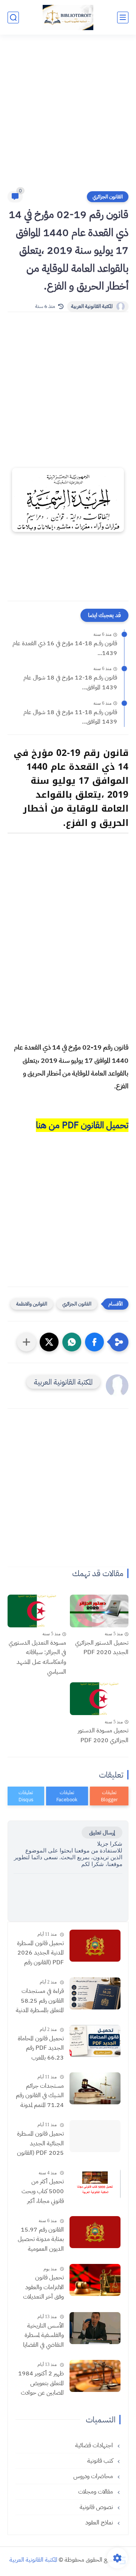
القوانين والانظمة (32, 1304)
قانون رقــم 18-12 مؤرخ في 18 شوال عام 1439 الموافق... (70, 682)
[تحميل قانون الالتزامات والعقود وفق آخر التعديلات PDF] (95, 2280)
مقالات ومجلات (96, 2492)
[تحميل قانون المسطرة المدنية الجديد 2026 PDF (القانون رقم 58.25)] (95, 1946)
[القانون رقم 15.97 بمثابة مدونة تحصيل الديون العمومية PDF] (95, 2232)
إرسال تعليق (102, 1833)
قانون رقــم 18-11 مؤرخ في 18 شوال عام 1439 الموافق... (70, 717)
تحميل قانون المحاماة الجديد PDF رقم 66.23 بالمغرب (41, 2048)
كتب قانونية (101, 2461)
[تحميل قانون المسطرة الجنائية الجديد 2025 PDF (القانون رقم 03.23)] (95, 2136)
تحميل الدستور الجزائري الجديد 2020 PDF (102, 1648)
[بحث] (13, 18)
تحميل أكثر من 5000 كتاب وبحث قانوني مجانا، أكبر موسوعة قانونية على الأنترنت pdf (41, 2192)
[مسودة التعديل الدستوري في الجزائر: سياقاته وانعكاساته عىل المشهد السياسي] (37, 1611)
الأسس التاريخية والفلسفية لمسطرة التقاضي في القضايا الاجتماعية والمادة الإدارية (43, 2336)
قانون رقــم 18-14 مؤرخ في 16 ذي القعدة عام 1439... (65, 648)
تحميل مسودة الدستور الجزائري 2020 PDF (103, 1735)
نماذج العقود (100, 2523)
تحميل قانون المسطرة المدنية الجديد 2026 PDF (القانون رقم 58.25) (40, 1953)
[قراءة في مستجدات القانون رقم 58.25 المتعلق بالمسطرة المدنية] (95, 1993)
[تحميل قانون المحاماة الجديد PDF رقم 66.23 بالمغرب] (95, 2041)
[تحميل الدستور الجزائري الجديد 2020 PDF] (99, 1611)
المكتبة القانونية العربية (92, 306)
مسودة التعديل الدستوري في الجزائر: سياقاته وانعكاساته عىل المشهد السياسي (37, 1657)
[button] (94, 1342)
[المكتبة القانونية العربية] (68, 18)
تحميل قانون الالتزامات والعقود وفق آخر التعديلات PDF (43, 2288)
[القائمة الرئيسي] (123, 18)
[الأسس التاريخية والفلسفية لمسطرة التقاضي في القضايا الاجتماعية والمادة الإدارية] (95, 2328)
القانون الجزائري (108, 197)
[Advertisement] (68, 117)
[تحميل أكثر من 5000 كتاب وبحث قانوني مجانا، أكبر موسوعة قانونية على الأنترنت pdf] (95, 2184)
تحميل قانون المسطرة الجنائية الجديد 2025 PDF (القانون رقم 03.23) (40, 2144)
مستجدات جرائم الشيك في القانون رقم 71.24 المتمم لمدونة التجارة (40, 2096)
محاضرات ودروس (94, 2476)
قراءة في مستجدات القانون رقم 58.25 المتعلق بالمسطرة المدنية (40, 2001)
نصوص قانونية (97, 2507)
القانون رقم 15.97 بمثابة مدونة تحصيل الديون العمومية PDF (41, 2240)
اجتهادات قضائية (95, 2445)
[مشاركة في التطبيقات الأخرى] (26, 1342)
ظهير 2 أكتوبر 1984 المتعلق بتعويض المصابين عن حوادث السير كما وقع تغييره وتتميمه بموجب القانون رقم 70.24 (41, 2384)
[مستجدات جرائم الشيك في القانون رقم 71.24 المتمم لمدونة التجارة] (95, 2088)
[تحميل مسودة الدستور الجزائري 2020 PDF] (99, 1699)
